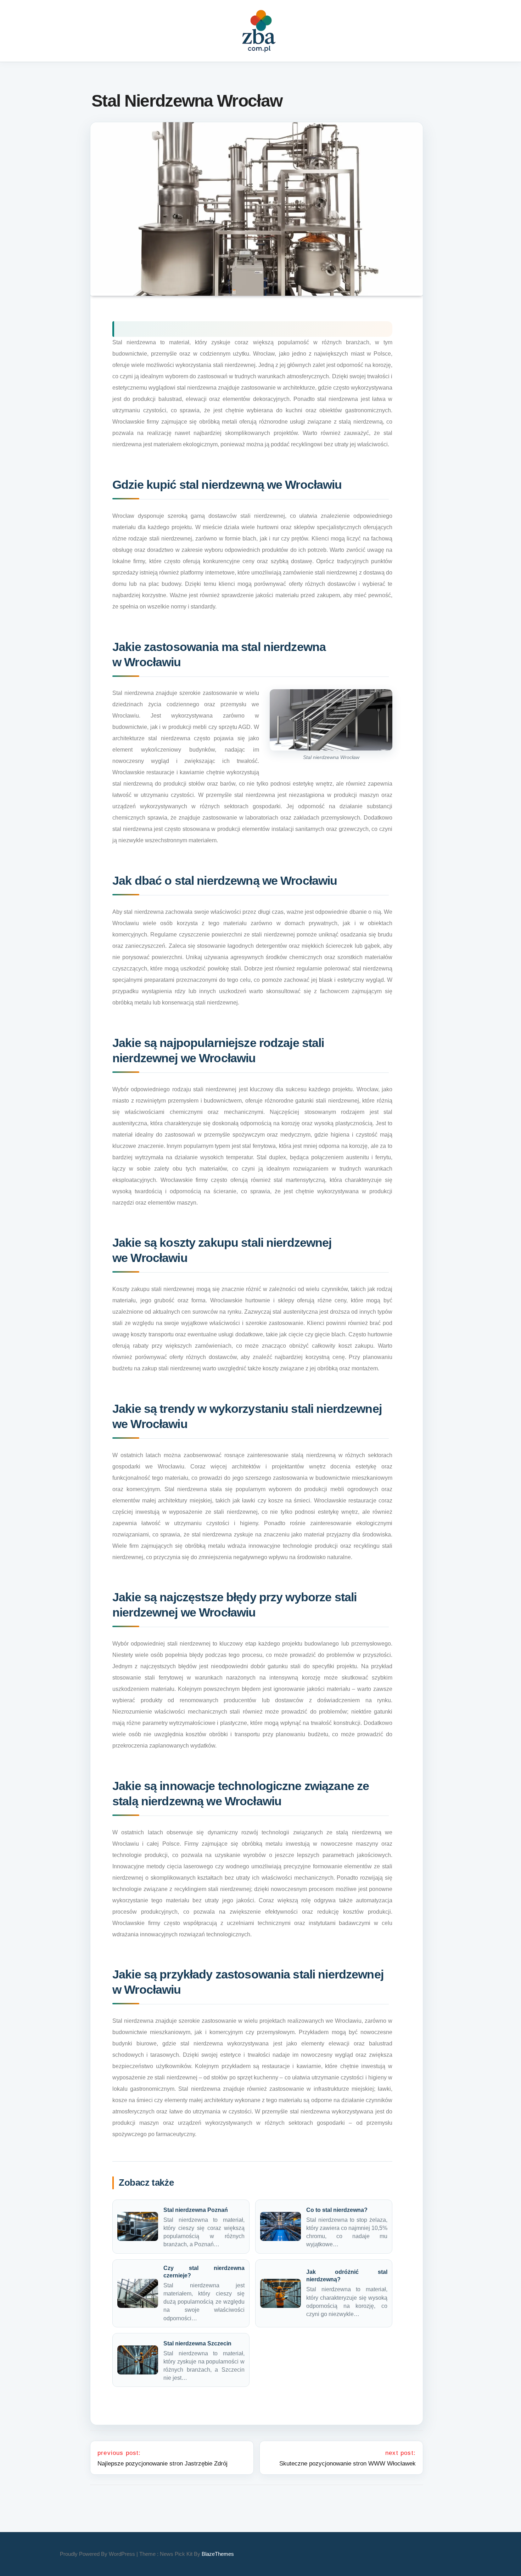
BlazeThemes (218, 2554)
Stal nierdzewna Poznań (196, 2210)
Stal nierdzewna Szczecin (197, 2343)
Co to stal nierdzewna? (337, 2210)
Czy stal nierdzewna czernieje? (204, 2272)
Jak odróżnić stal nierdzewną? (347, 2276)
